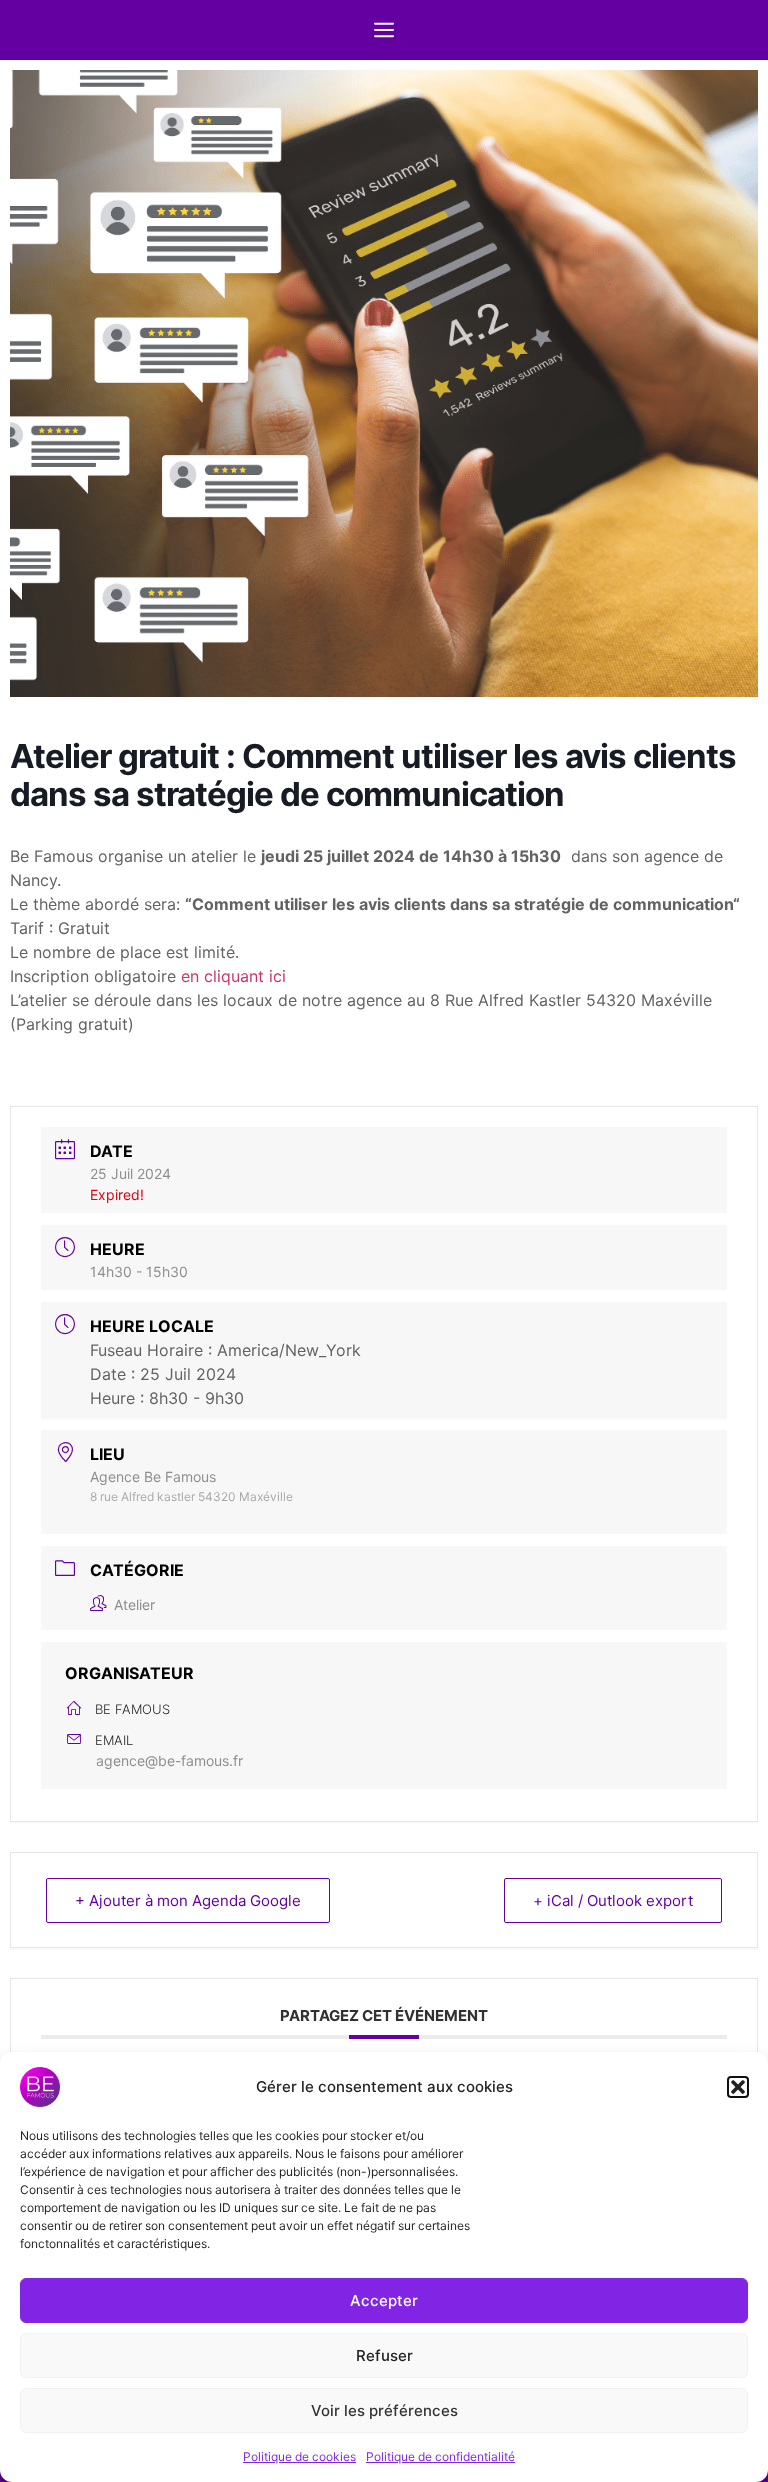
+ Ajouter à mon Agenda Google (188, 1900)
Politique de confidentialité (440, 2456)
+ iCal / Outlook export (613, 1900)
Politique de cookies (299, 2456)
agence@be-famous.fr (169, 1760)
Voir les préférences (384, 2410)
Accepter (384, 2300)
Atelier (134, 1604)
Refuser (384, 2355)
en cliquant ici (233, 976)
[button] (738, 2087)
